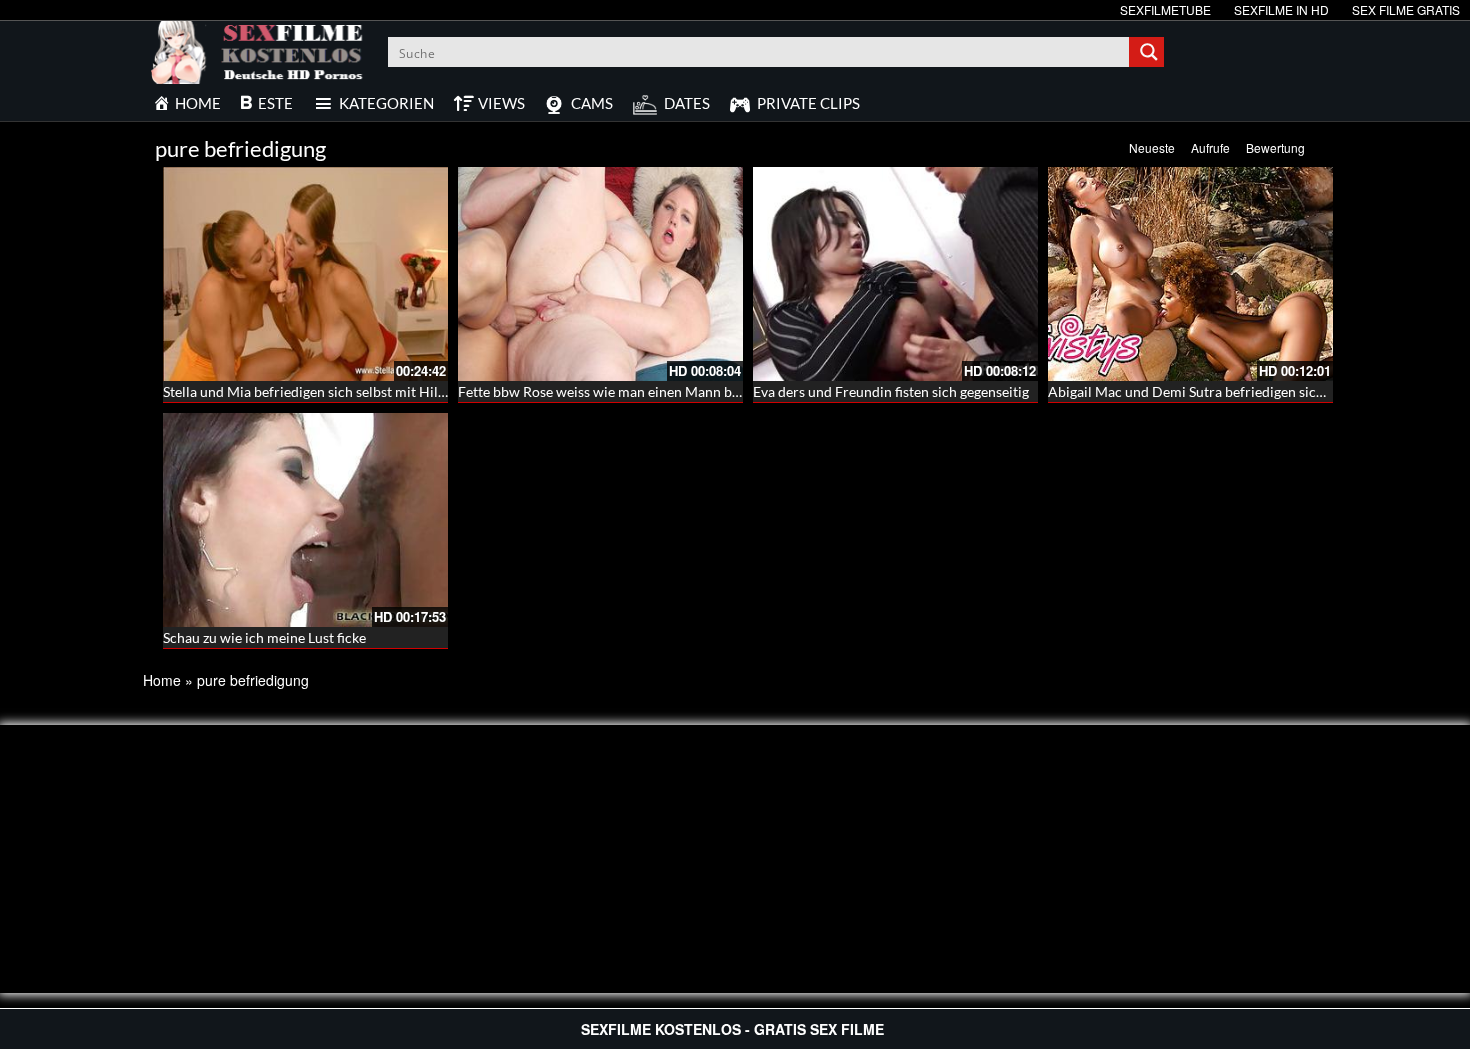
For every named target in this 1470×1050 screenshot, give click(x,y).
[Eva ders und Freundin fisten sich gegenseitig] (895, 274)
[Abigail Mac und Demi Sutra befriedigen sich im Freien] (1190, 274)
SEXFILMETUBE (1165, 9)
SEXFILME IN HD (1281, 9)
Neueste (1152, 147)
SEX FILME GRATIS (1406, 9)
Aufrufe (1210, 147)
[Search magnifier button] (1149, 52)
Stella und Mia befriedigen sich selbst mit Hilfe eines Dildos (346, 391)
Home (162, 680)
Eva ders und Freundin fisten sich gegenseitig (891, 391)
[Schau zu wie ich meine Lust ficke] (305, 520)
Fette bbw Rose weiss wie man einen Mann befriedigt (621, 391)
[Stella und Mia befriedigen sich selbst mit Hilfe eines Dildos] (305, 274)
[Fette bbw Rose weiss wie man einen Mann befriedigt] (600, 274)
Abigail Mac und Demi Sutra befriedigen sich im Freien (1217, 391)
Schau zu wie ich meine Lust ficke (264, 637)
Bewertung (1275, 147)
